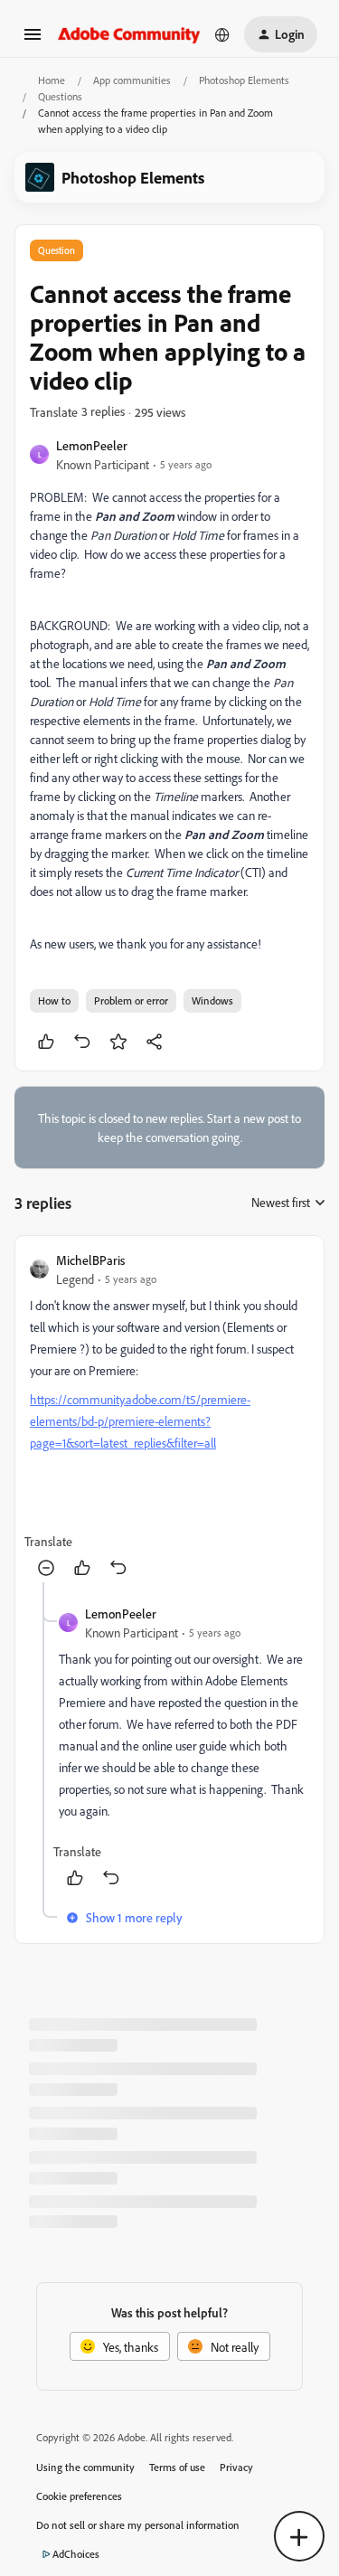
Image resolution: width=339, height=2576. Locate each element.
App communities (132, 80)
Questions (60, 96)
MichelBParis (90, 1260)
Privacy (236, 2467)
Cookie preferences (79, 2496)
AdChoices (76, 2554)
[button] (33, 40)
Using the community (85, 2467)
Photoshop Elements (244, 80)
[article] (169, 1416)
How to (54, 1000)
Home (52, 80)
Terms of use (177, 2467)
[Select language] (222, 34)
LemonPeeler (92, 445)
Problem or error (131, 1000)
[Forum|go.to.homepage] (129, 34)
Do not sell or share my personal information (138, 2525)
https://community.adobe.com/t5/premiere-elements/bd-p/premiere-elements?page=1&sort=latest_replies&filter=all (140, 1421)
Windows (212, 1000)
